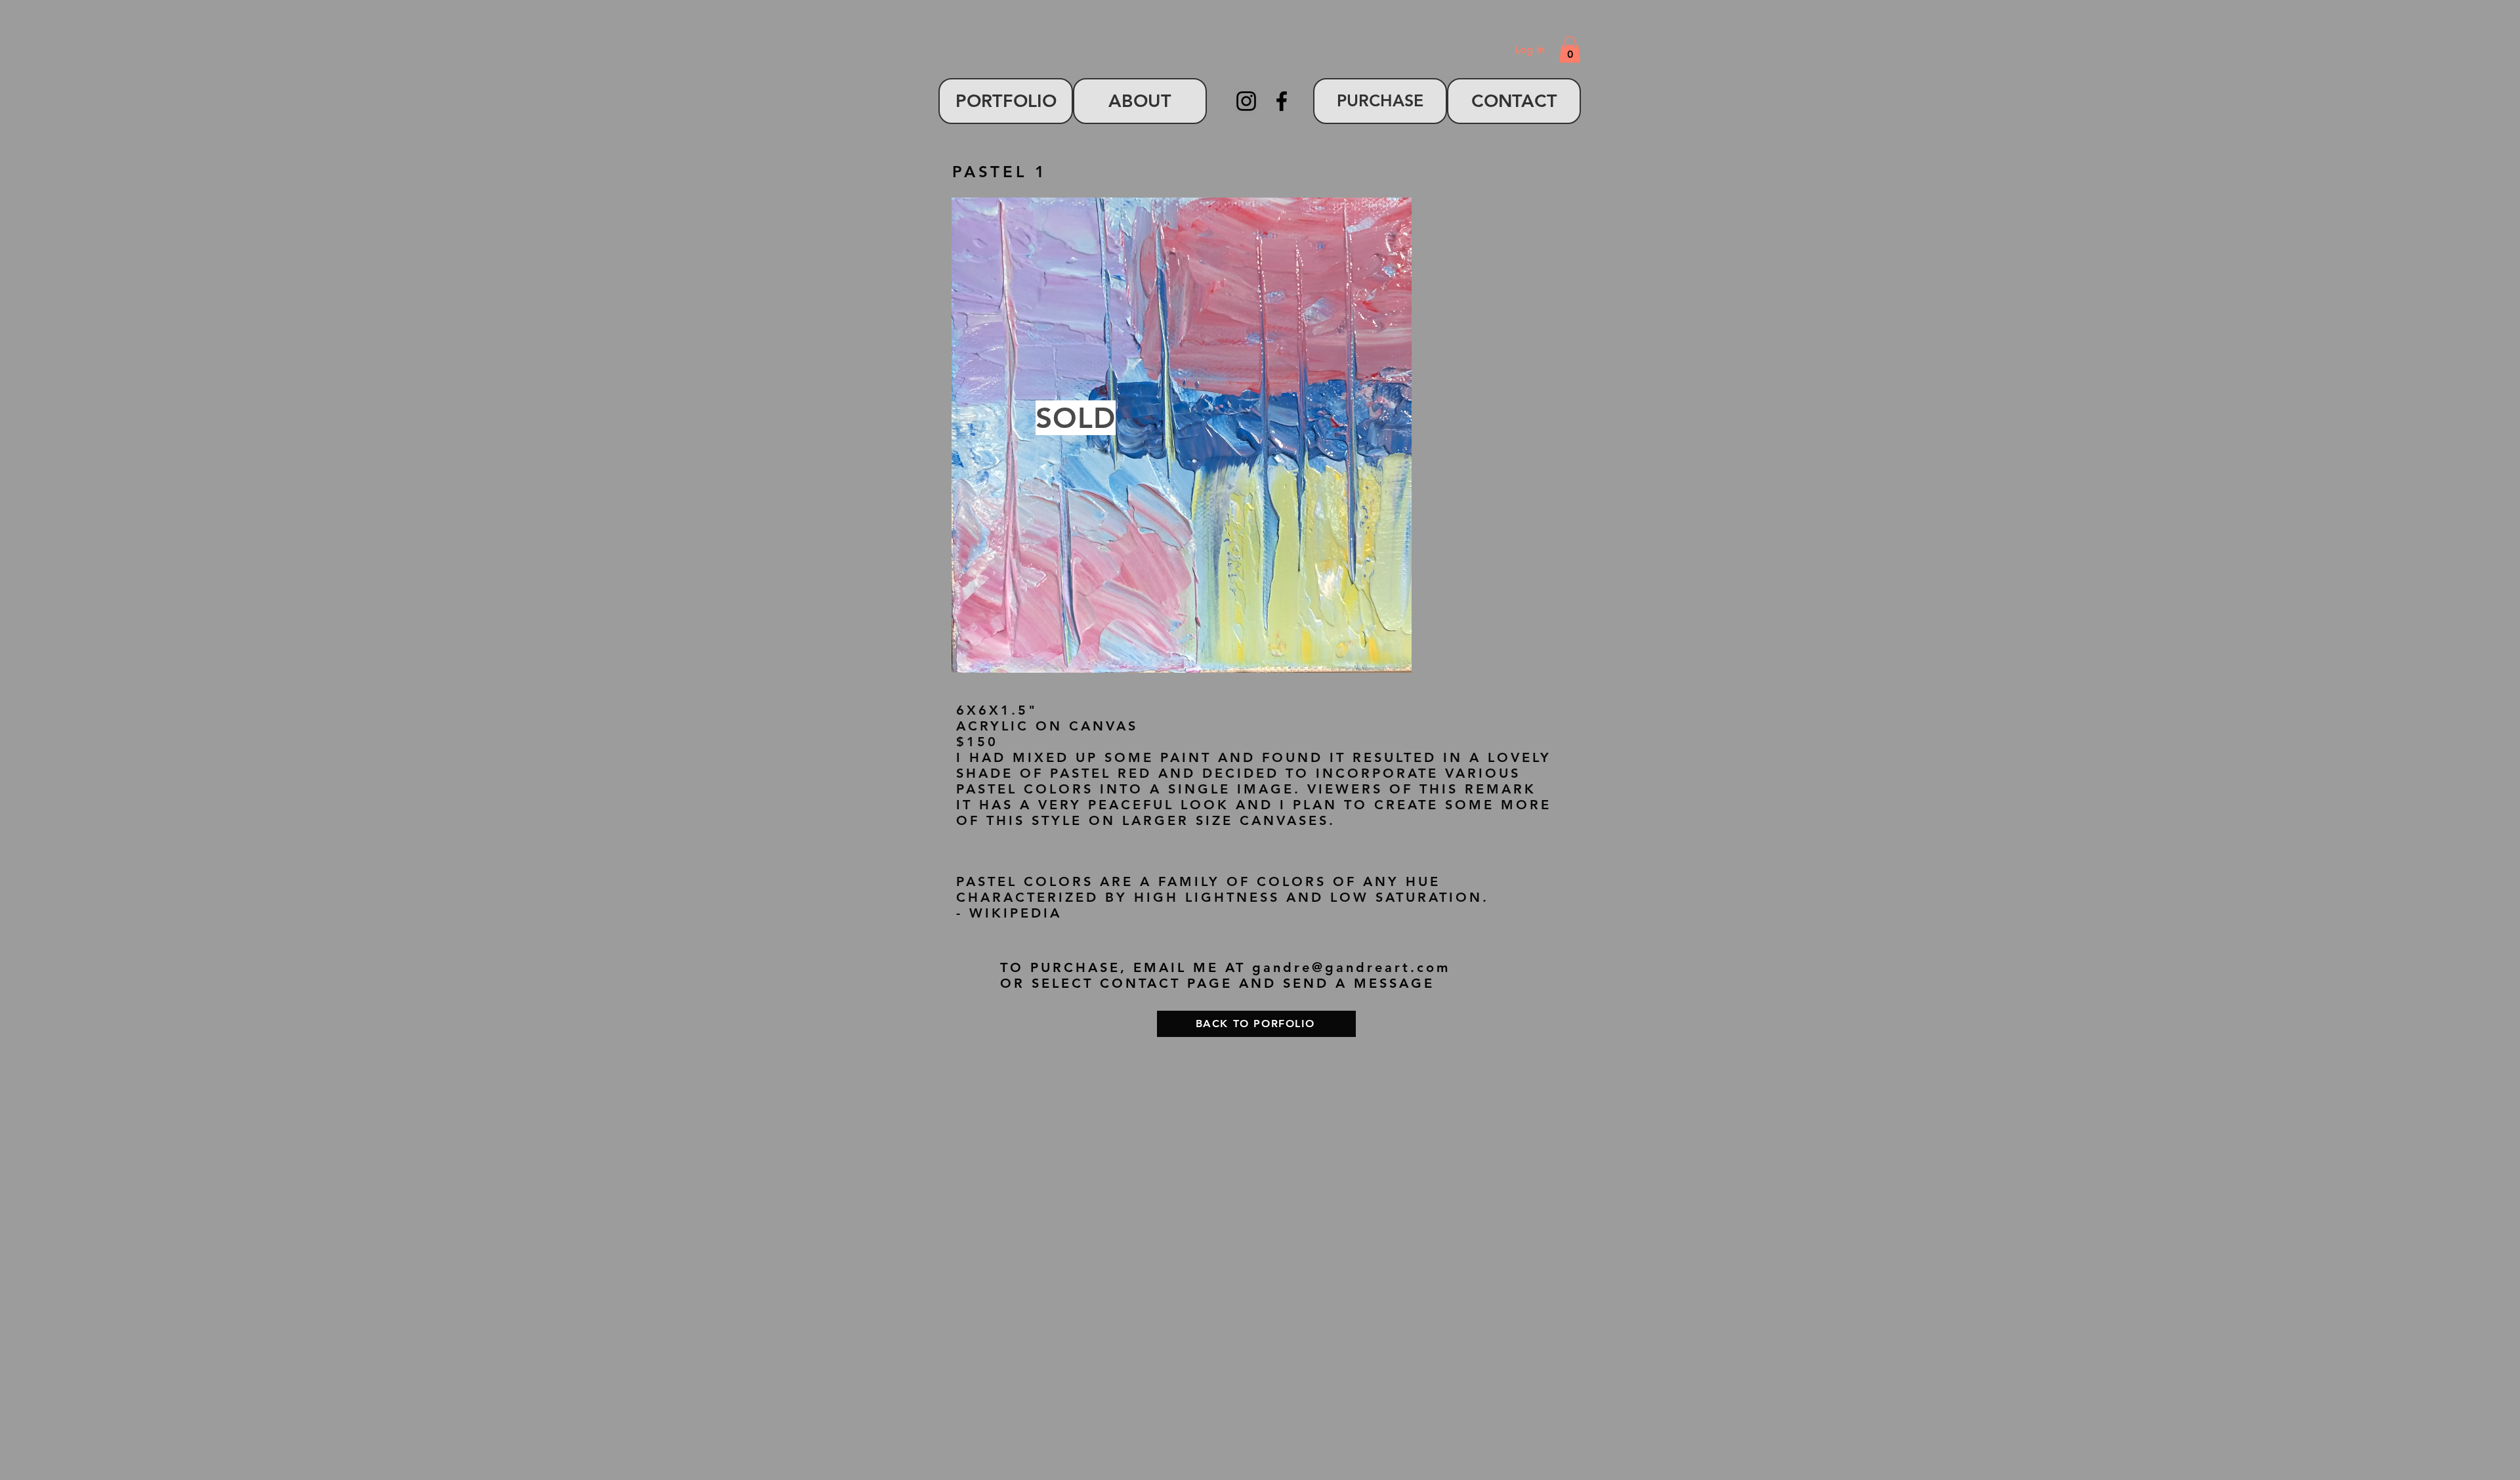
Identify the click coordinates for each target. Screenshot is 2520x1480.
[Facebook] (1282, 101)
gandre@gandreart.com (1351, 967)
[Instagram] (1246, 101)
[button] (1570, 50)
